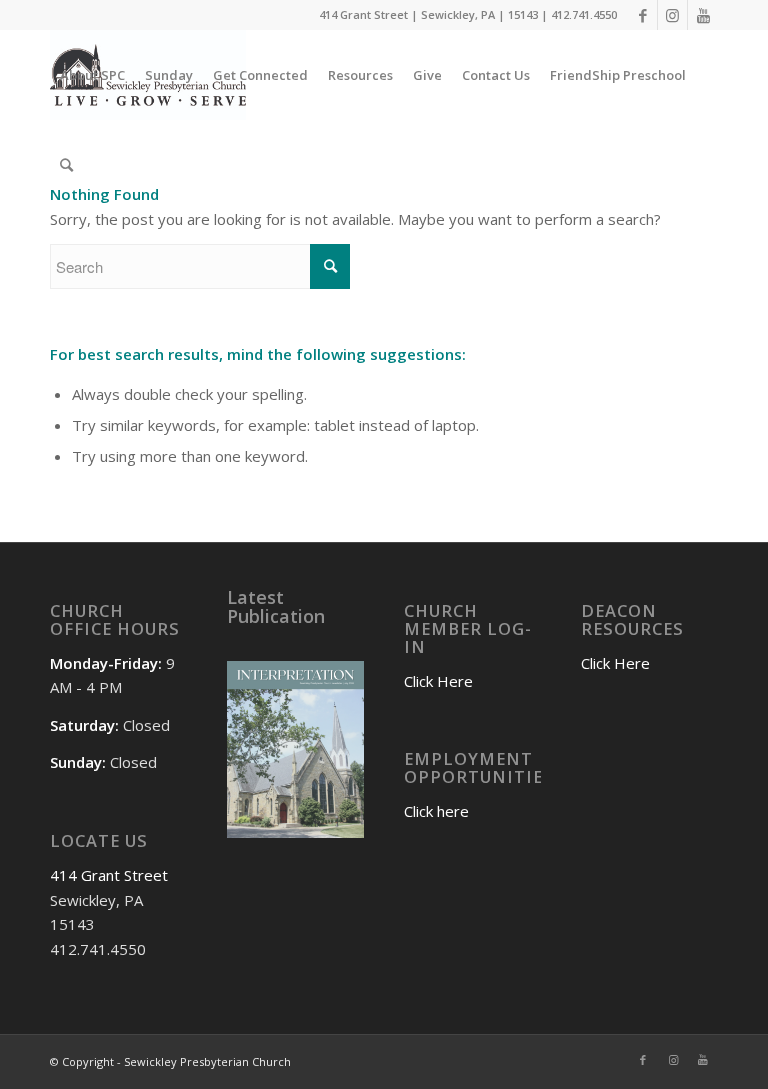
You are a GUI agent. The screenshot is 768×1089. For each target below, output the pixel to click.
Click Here (438, 681)
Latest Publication (276, 607)
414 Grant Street (109, 875)
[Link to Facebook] (642, 15)
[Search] (66, 165)
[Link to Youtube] (703, 15)
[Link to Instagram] (672, 15)
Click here (436, 811)
